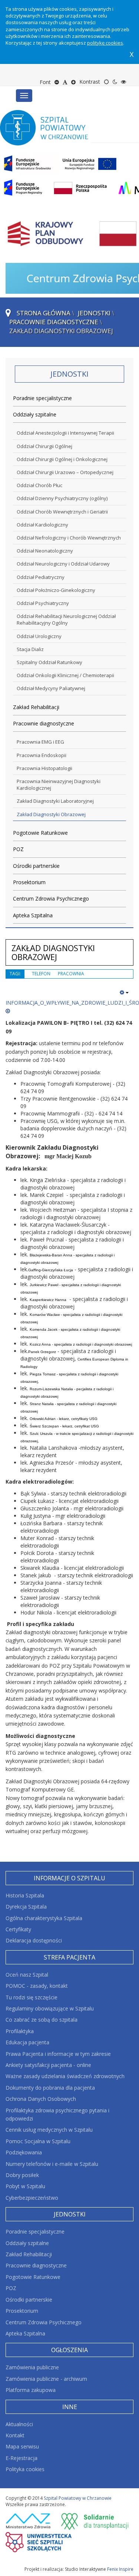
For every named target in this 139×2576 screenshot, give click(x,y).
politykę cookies (105, 43)
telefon (41, 974)
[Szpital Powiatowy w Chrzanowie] (51, 128)
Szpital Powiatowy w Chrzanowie (78, 2498)
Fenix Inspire (120, 2569)
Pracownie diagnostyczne (54, 322)
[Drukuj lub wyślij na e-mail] (124, 992)
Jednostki (94, 313)
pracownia (71, 974)
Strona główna (44, 313)
